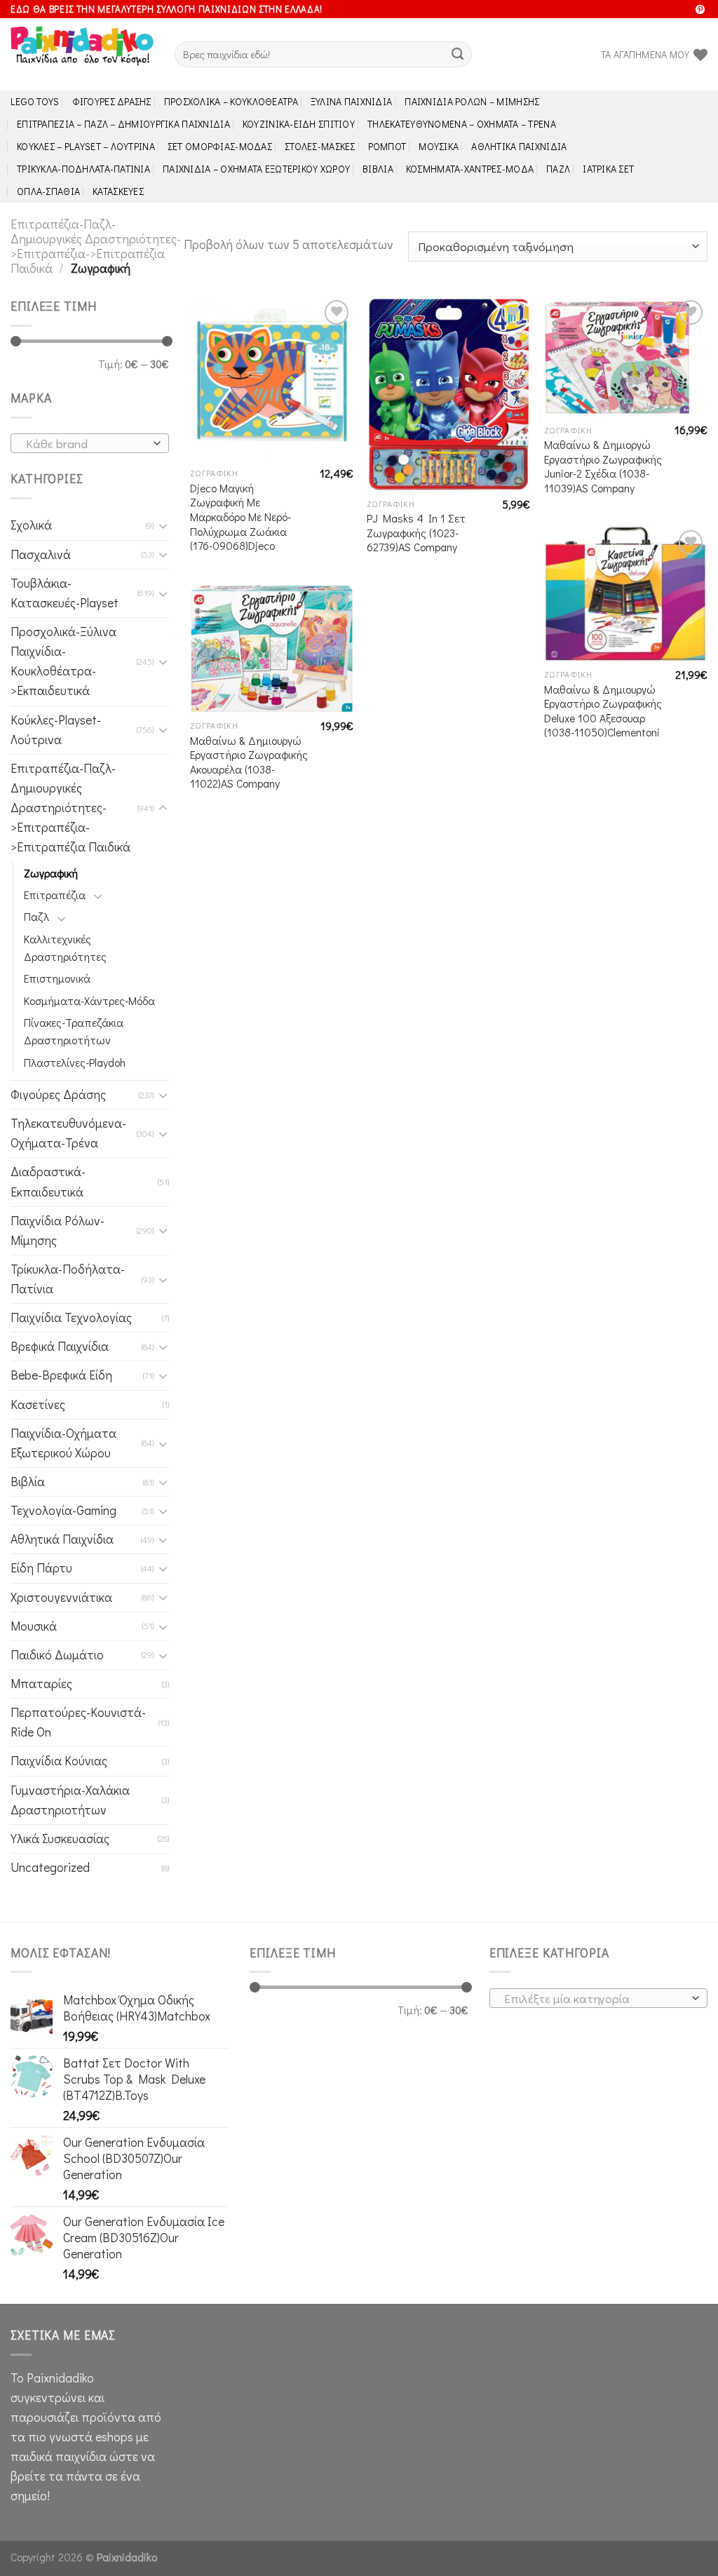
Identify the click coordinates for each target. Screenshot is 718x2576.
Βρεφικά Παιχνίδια (60, 1346)
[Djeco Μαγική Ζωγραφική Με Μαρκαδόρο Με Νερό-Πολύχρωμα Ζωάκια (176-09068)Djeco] (272, 378)
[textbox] (86, 444)
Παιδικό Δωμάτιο (57, 1655)
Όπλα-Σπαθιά (48, 191)
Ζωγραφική (51, 873)
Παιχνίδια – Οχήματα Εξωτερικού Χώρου (256, 169)
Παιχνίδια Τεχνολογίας (71, 1317)
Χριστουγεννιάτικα (61, 1597)
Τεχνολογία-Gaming (63, 1510)
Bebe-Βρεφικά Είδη (61, 1375)
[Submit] (458, 54)
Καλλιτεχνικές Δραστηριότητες (65, 948)
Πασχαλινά (41, 554)
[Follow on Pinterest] (700, 10)
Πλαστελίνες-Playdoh (75, 1062)
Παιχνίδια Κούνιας (59, 1761)
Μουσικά (439, 146)
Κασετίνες (38, 1404)
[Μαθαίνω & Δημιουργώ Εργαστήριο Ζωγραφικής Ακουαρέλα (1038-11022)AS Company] (272, 648)
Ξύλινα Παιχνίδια (352, 101)
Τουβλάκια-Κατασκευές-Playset (65, 593)
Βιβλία (378, 169)
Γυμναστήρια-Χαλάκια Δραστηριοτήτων (70, 1800)
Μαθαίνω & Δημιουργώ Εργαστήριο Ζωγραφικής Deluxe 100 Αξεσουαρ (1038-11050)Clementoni (603, 711)
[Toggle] (163, 526)
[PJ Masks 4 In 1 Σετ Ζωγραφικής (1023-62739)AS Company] (448, 393)
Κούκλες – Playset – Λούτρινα (86, 146)
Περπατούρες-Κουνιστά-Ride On (78, 1722)
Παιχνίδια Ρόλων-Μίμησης (57, 1230)
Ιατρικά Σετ (608, 169)
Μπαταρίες (41, 1684)
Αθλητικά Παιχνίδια (519, 146)
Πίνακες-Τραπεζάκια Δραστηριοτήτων (74, 1031)
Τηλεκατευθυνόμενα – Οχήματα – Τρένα (462, 124)
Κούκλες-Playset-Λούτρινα (56, 730)
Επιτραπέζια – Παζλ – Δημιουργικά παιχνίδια (123, 124)
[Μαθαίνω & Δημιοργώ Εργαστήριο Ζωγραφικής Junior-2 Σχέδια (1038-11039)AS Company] (626, 357)
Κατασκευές (118, 191)
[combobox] (90, 443)
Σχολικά (31, 525)
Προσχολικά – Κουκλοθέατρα (231, 101)
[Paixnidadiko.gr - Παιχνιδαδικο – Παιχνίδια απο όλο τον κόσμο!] (82, 55)
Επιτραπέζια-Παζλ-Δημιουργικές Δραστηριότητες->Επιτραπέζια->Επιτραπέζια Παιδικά (96, 246)
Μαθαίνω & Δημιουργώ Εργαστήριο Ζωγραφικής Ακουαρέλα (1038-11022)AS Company (249, 762)
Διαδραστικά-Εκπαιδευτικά (48, 1181)
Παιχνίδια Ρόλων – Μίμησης (472, 101)
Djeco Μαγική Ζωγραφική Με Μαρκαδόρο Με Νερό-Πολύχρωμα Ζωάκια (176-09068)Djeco (241, 517)
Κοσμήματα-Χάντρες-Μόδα (470, 169)
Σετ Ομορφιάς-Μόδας (220, 146)
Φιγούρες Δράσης (112, 101)
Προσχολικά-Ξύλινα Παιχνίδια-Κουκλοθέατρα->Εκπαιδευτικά (63, 661)
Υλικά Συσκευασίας (60, 1839)
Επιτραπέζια (55, 895)
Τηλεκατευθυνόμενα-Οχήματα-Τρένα (68, 1133)
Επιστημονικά (57, 978)
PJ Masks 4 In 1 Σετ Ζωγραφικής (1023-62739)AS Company (416, 533)
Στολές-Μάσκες (320, 146)
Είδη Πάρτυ (41, 1568)
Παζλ (558, 169)
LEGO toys (35, 101)
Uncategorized (50, 1867)
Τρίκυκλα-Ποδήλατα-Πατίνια (83, 169)
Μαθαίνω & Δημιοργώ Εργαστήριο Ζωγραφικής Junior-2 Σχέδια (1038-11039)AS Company (603, 466)
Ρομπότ (387, 146)
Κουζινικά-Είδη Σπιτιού (299, 124)
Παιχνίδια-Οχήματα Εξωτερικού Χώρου (63, 1443)
